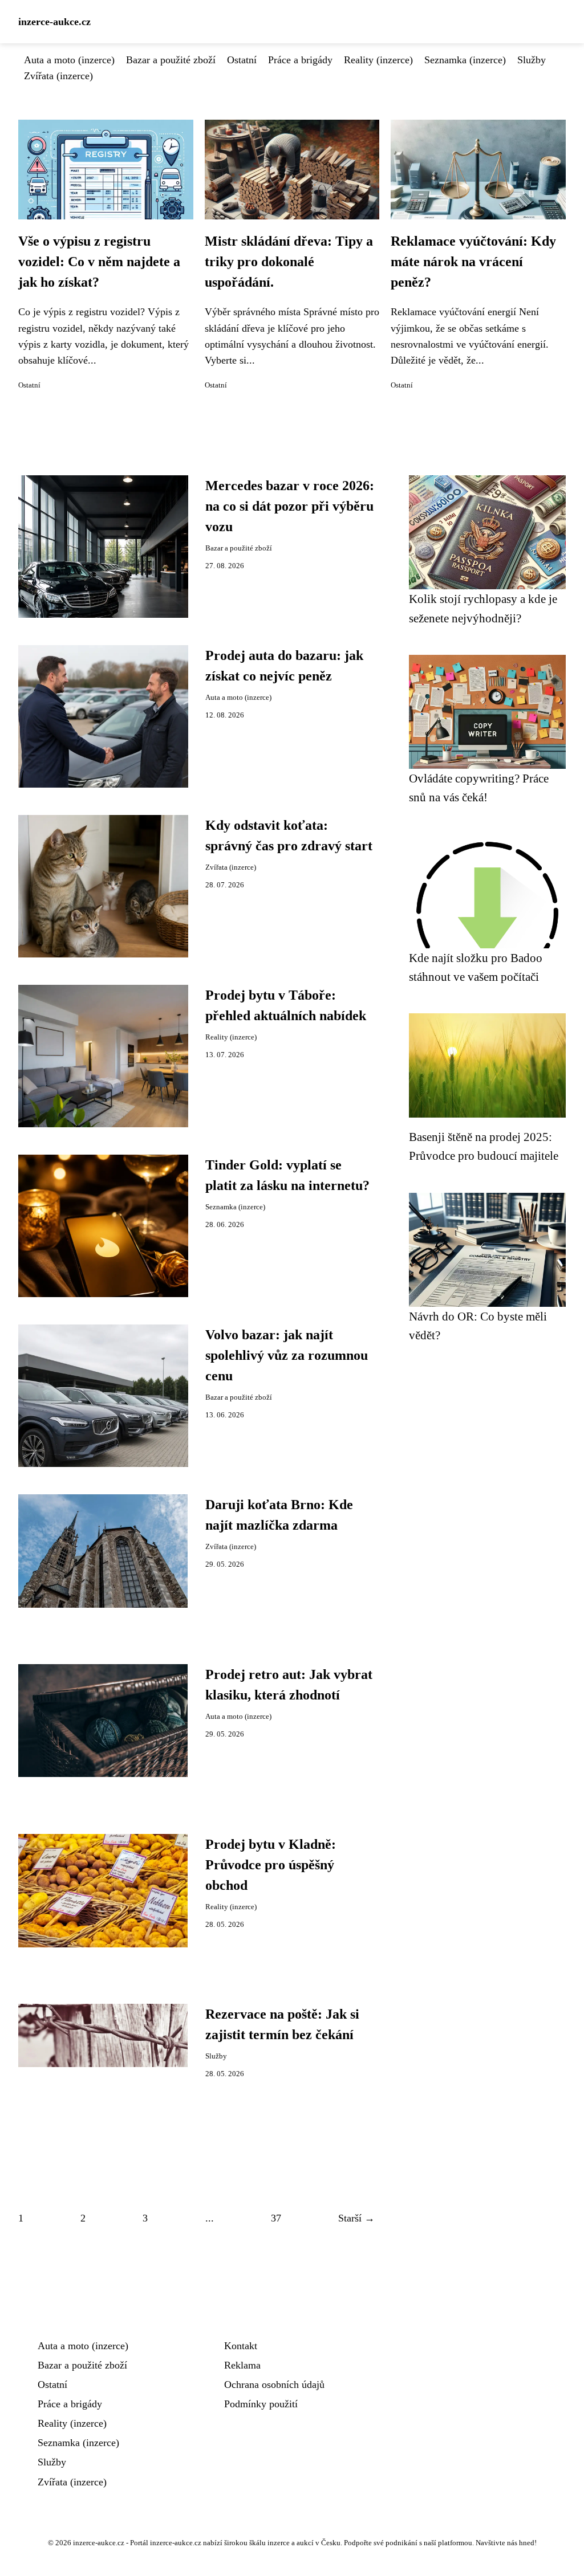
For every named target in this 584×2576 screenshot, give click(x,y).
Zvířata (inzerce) (58, 76)
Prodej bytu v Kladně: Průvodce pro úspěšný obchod (271, 1865)
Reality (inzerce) (378, 60)
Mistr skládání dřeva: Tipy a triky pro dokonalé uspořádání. (289, 262)
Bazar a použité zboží (171, 60)
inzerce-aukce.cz (54, 22)
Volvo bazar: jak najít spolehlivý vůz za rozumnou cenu (287, 1355)
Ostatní (242, 60)
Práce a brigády (300, 60)
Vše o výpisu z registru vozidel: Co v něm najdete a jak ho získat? (99, 262)
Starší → (356, 2218)
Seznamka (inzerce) (465, 60)
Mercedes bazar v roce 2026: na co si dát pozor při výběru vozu (290, 506)
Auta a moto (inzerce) (69, 60)
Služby (532, 60)
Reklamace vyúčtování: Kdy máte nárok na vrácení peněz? (473, 262)
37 (276, 2218)
